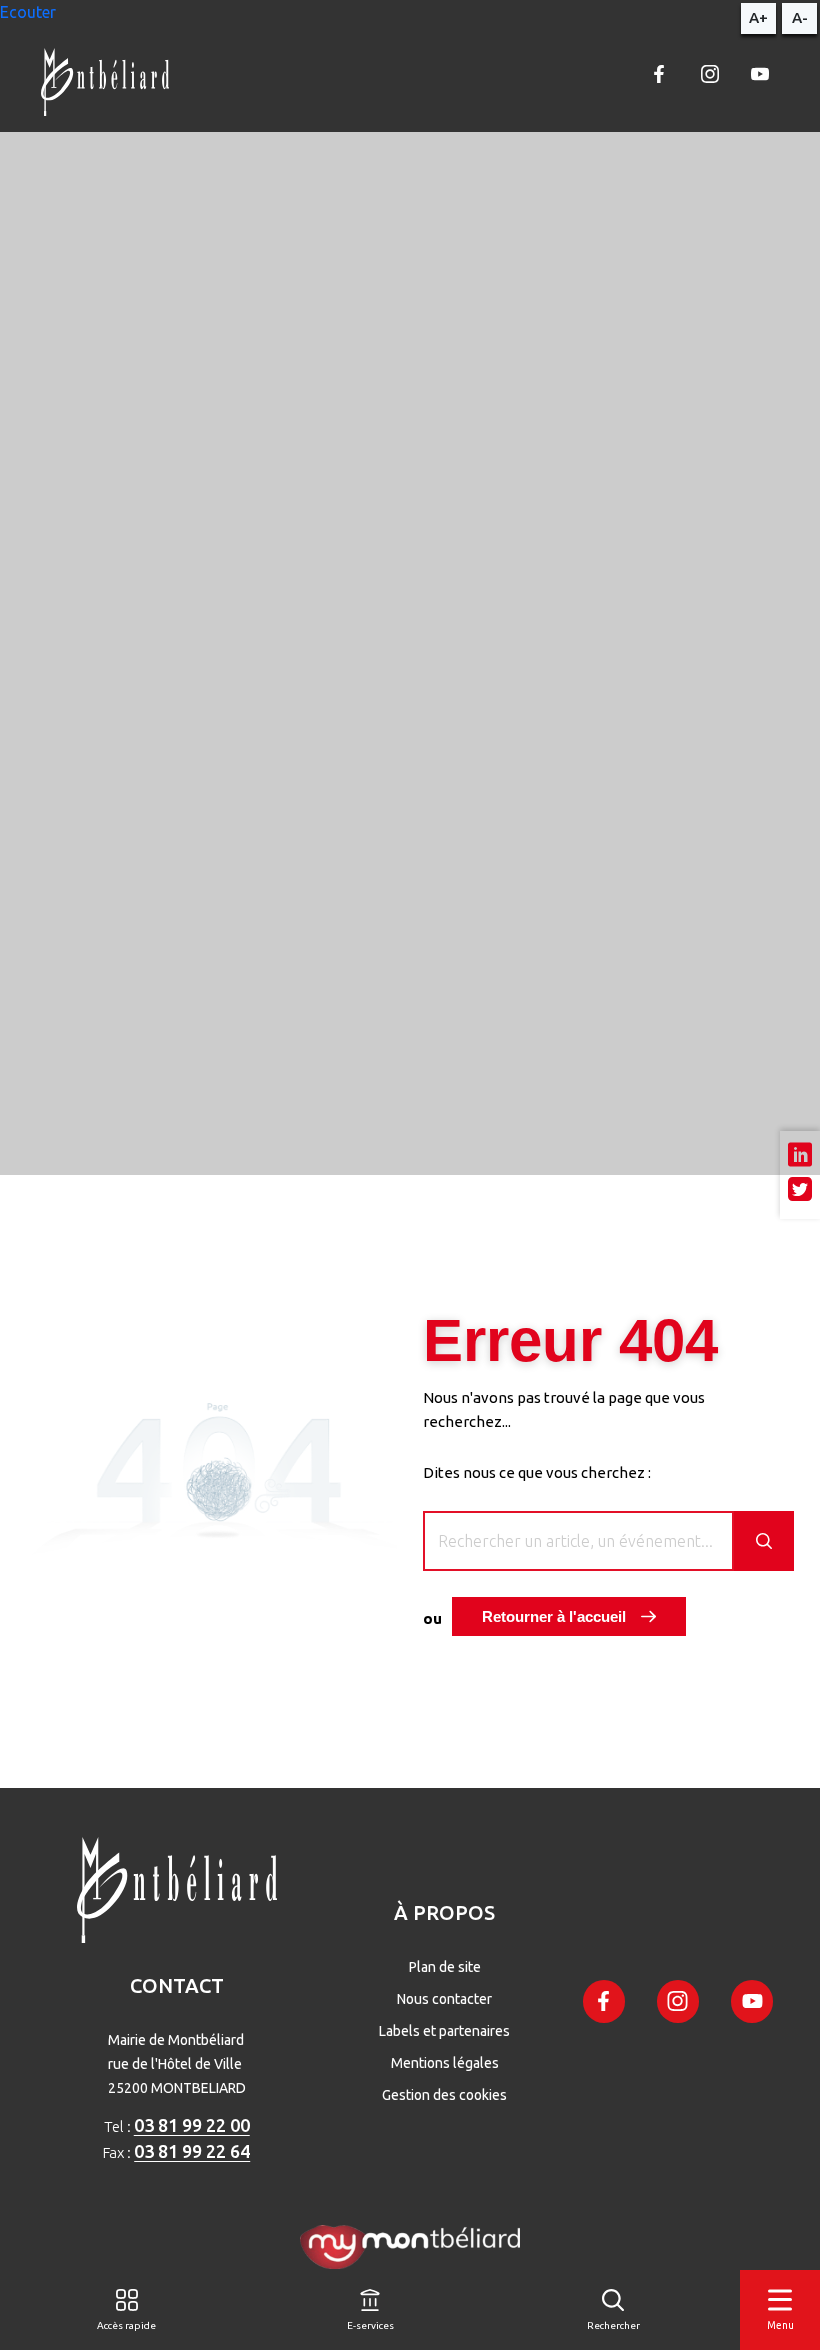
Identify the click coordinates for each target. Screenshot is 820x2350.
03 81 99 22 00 (192, 2125)
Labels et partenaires (444, 2031)
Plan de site (445, 1967)
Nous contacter (444, 1999)
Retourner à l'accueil (554, 1616)
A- (800, 17)
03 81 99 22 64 (192, 2151)
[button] (28, 12)
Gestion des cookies (444, 2095)
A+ (758, 17)
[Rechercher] (764, 1541)
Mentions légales (445, 2063)
